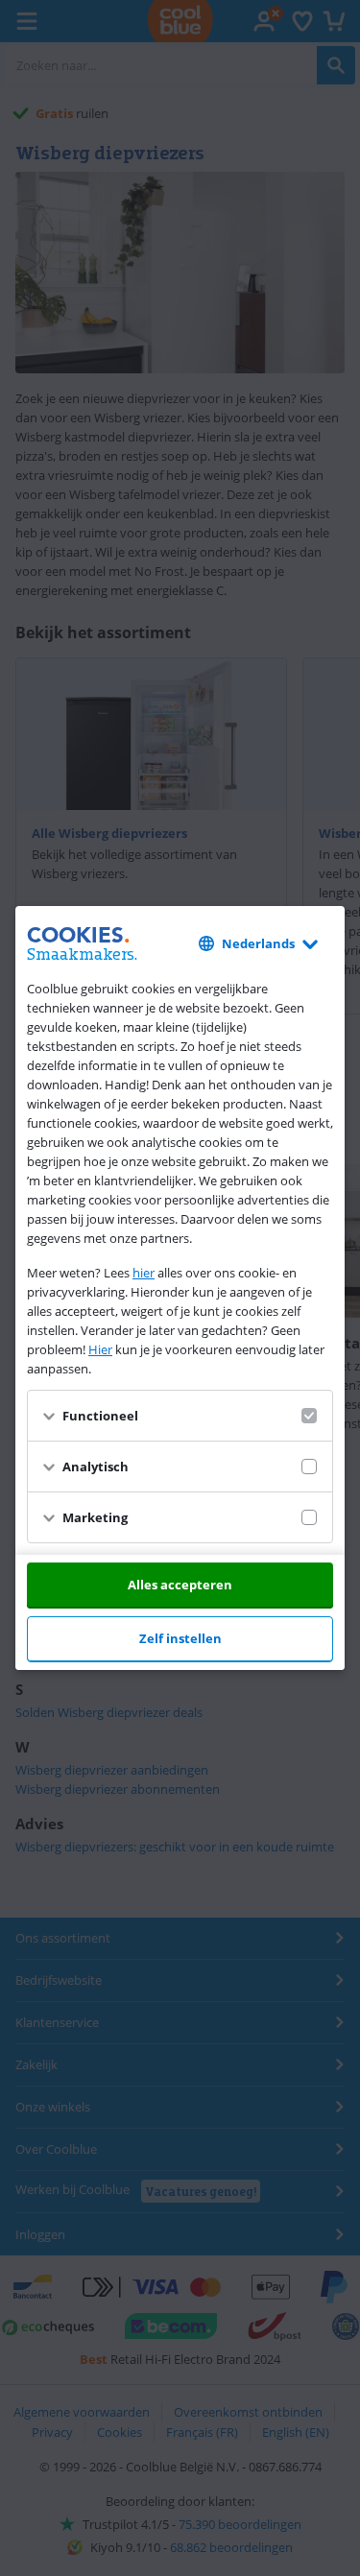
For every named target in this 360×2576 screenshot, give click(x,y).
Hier (100, 1349)
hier (144, 1273)
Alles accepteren (180, 1585)
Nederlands (258, 943)
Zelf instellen (180, 1638)
